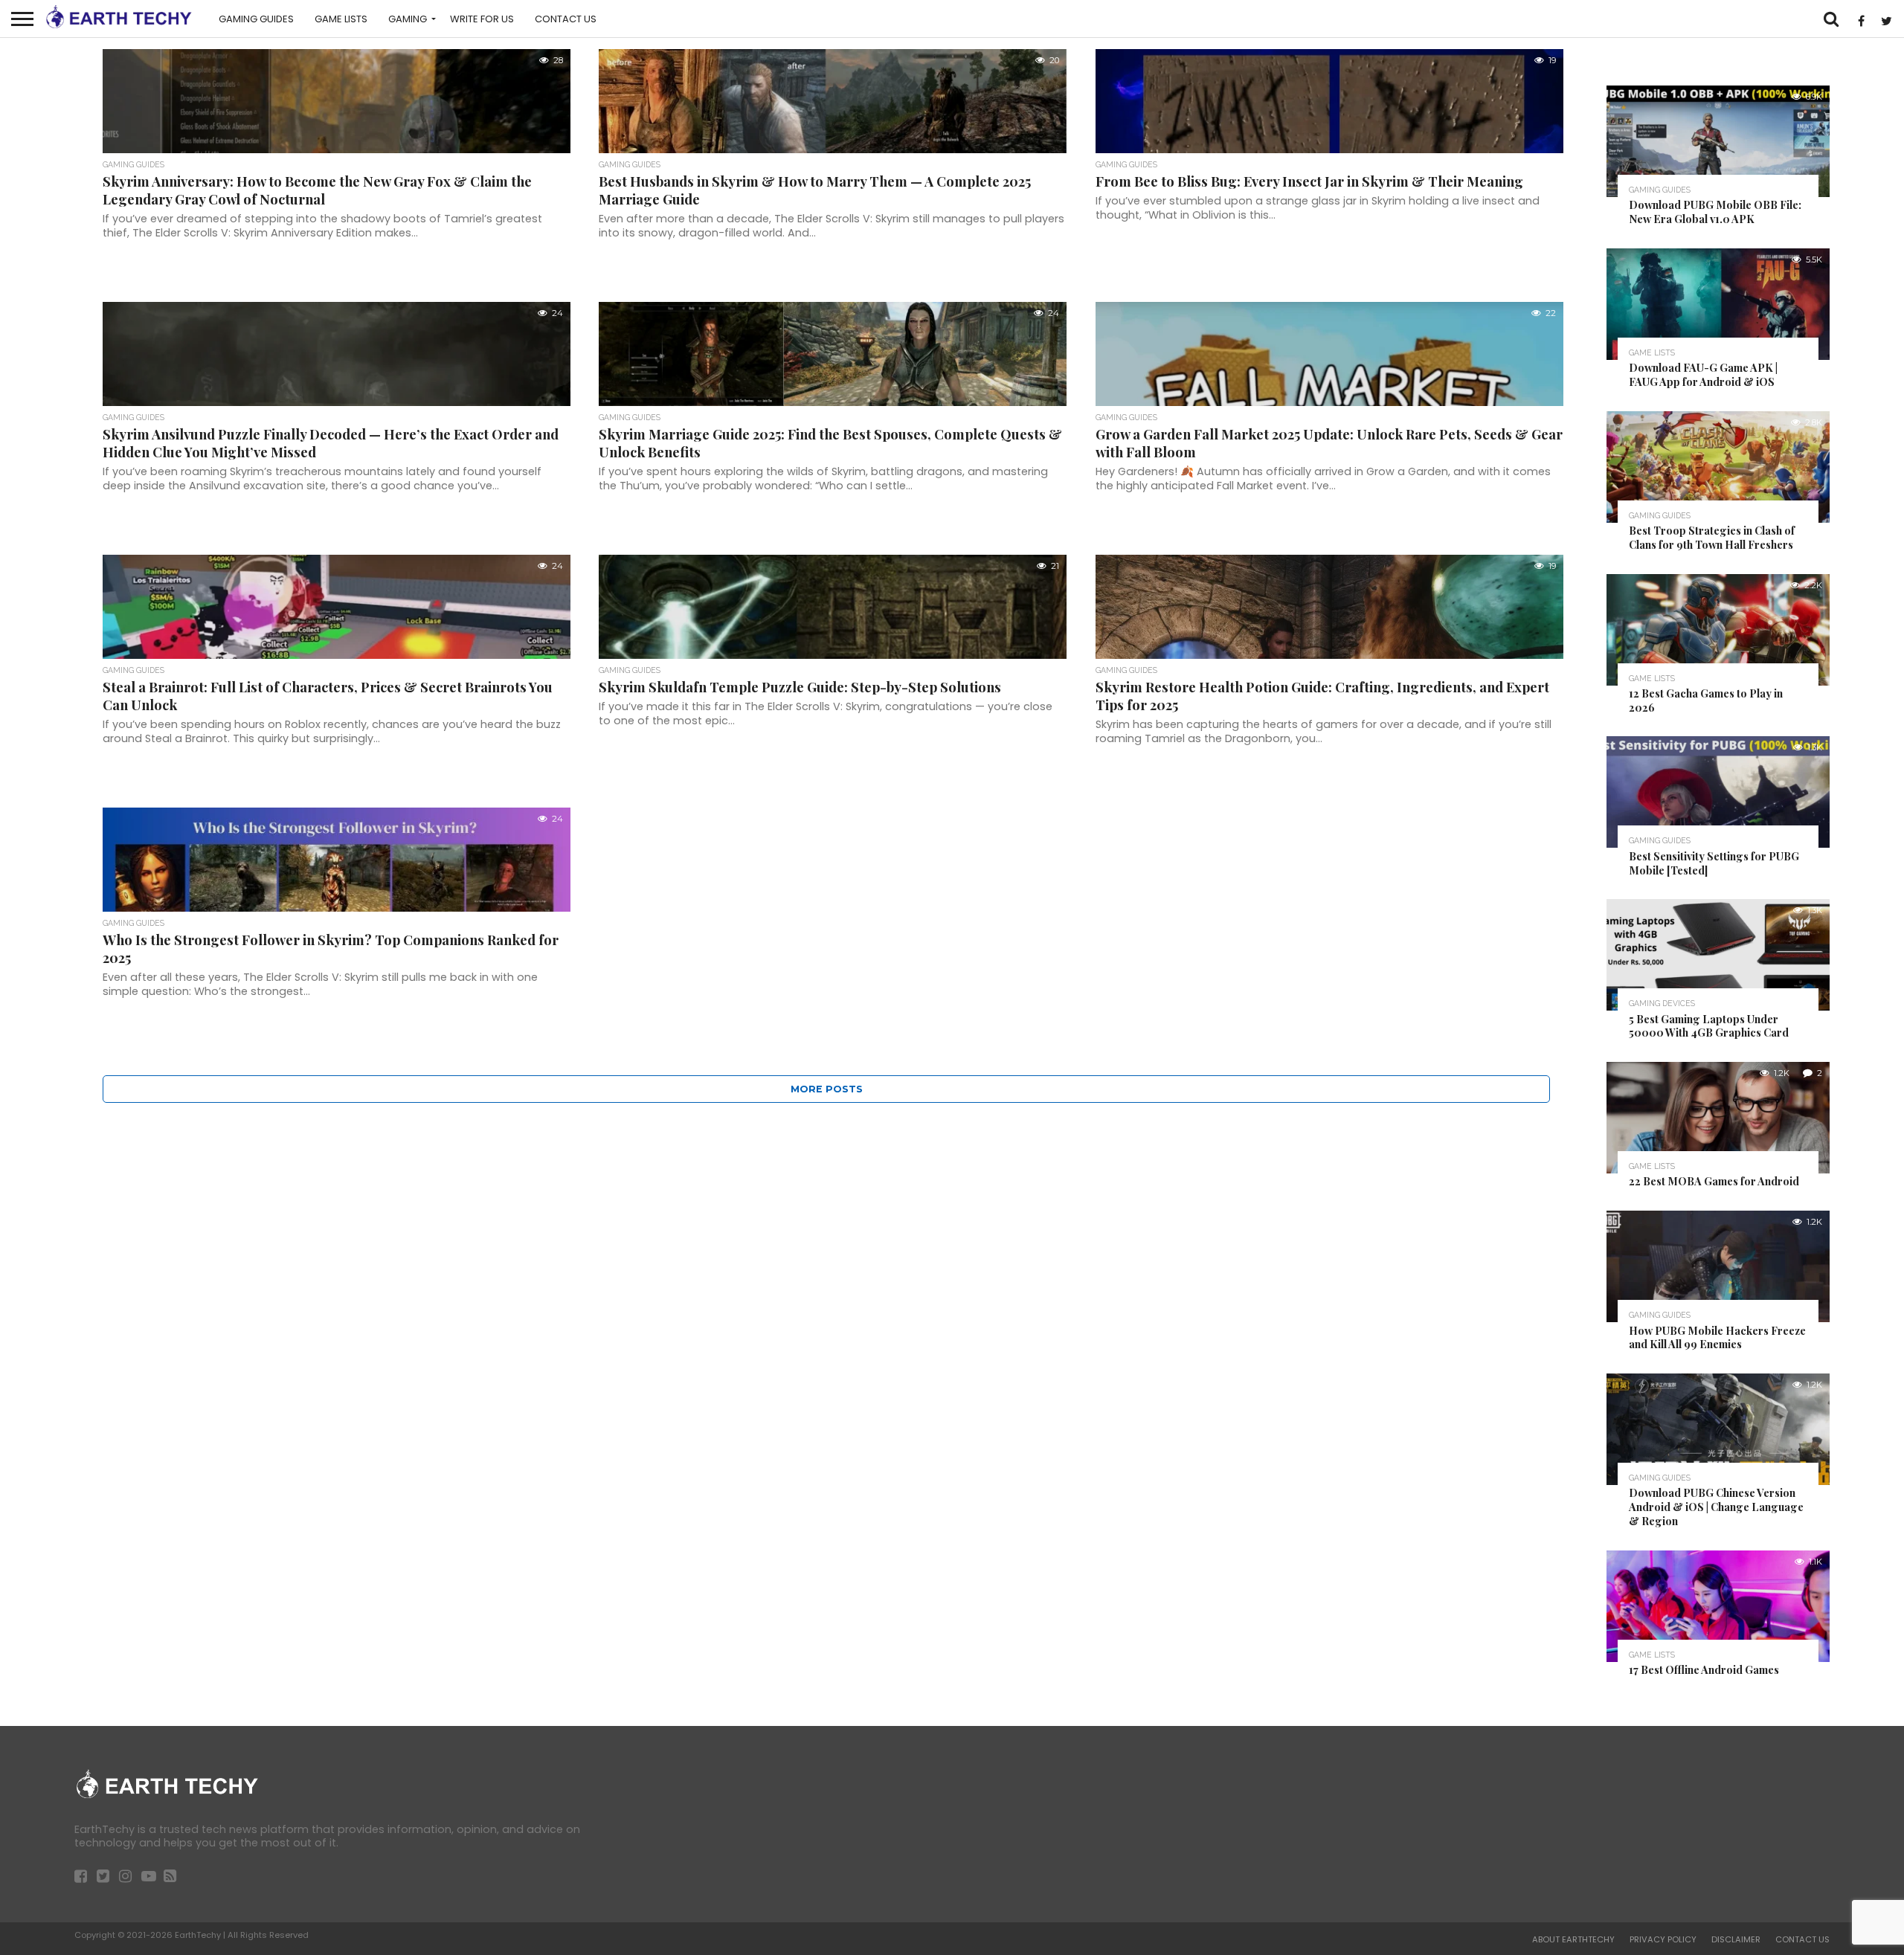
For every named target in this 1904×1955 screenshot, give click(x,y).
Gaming (408, 19)
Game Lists (341, 19)
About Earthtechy (1573, 1939)
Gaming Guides (256, 19)
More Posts (827, 1089)
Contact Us (566, 19)
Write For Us (482, 19)
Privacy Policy (1663, 1939)
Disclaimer (1736, 1939)
